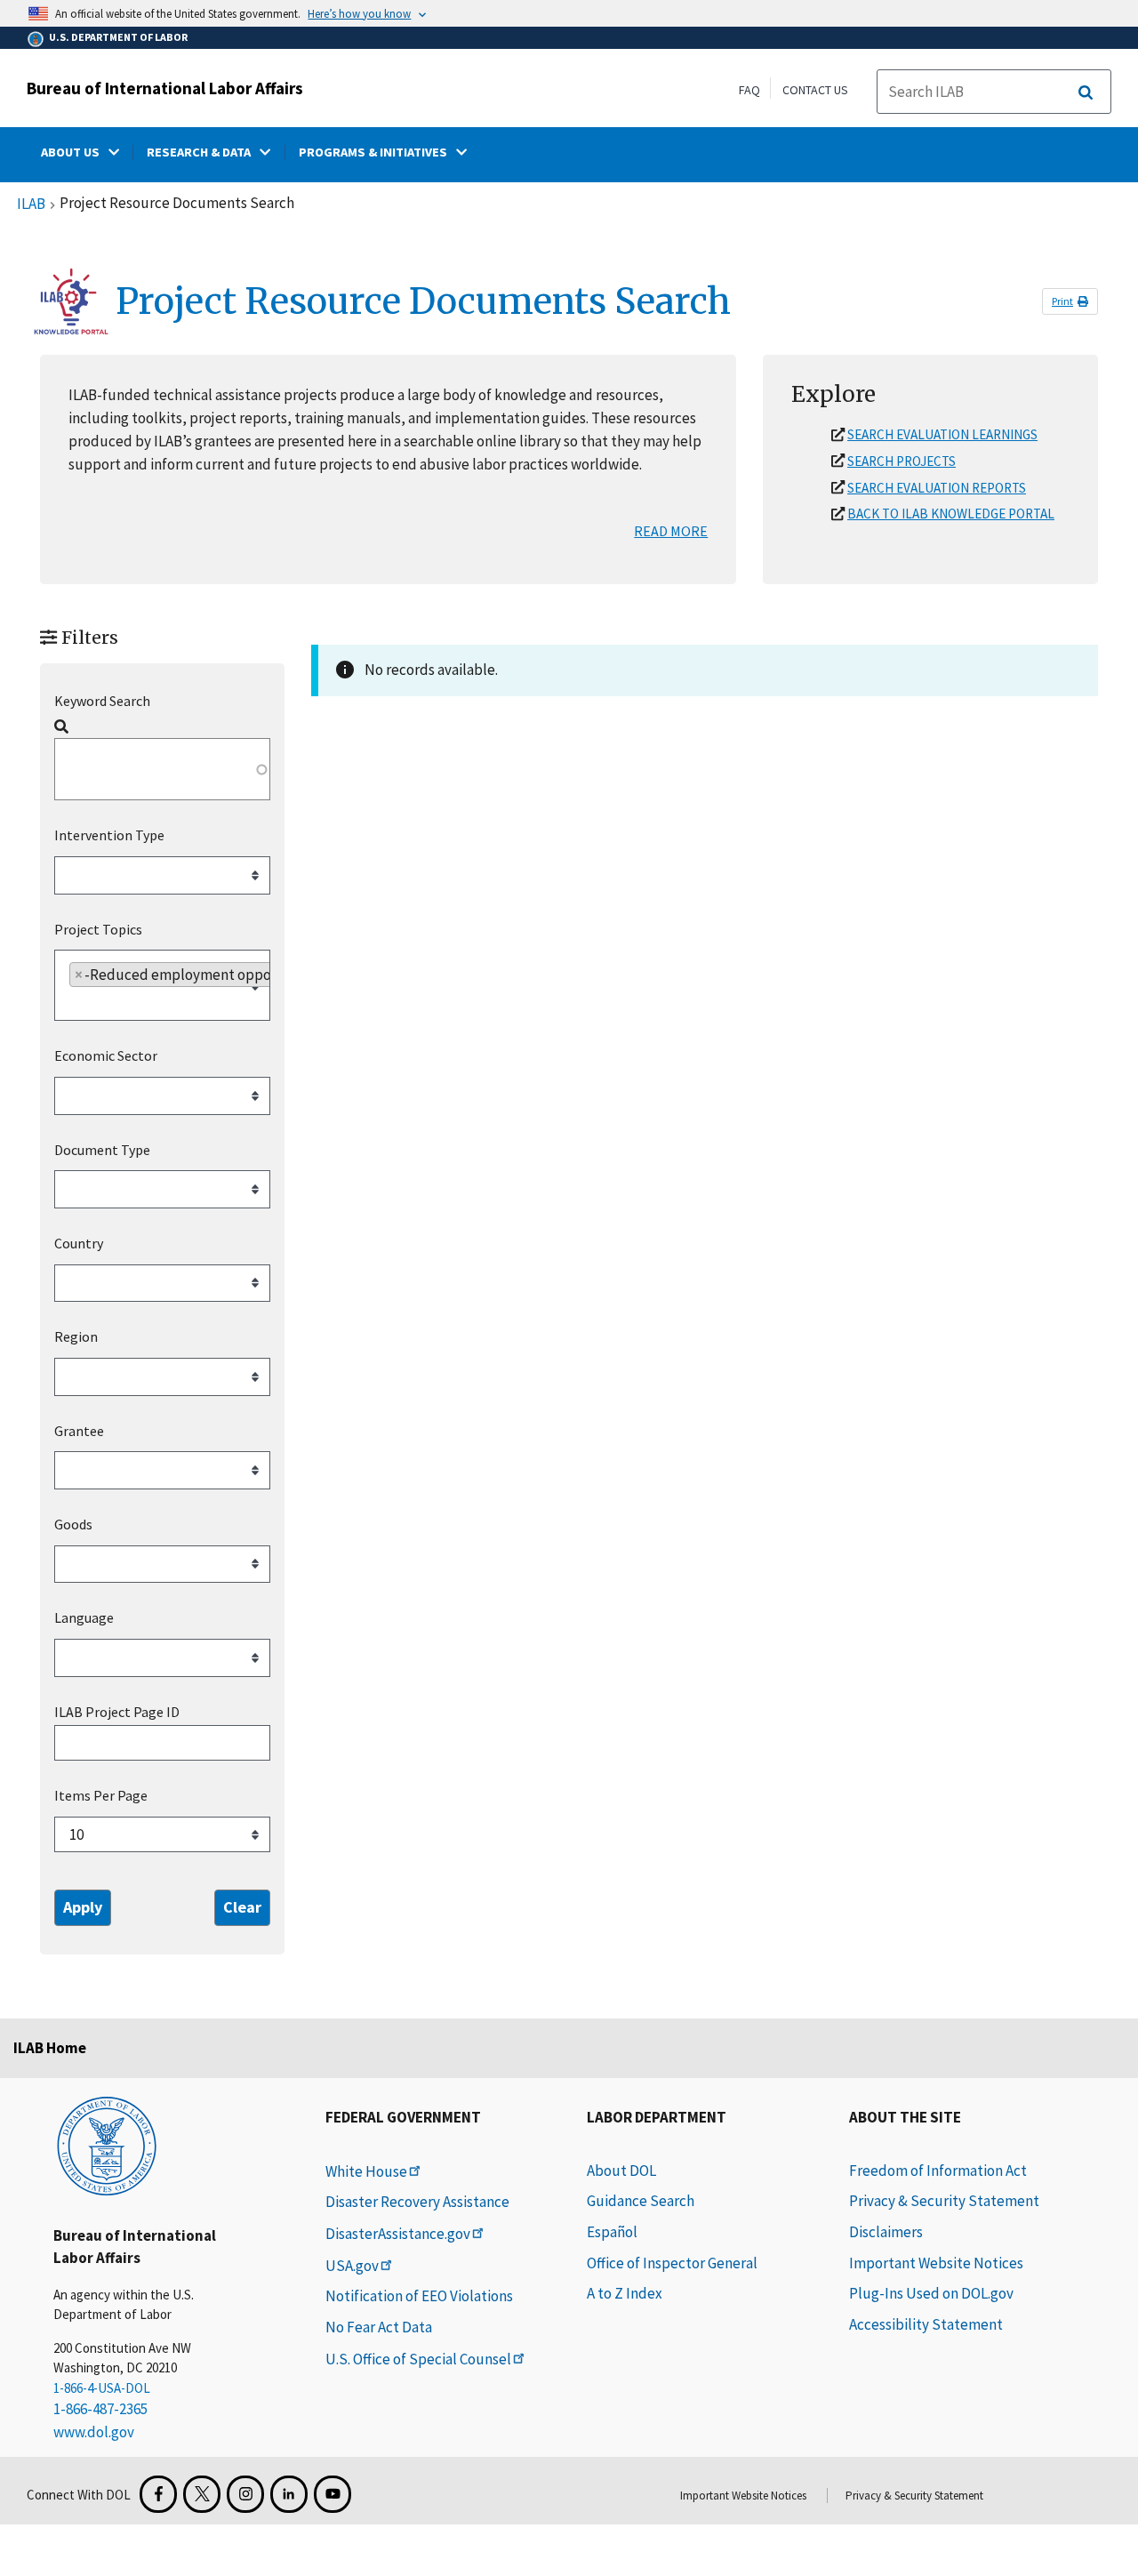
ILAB (31, 205)
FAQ (749, 90)
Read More (671, 531)
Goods (73, 1524)
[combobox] (162, 875)
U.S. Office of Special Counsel (418, 2359)
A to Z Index (625, 2293)
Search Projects (902, 461)
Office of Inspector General (672, 2263)
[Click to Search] (1086, 92)
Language (84, 1617)
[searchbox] (165, 878)
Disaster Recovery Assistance (417, 2202)
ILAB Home (50, 2048)
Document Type (102, 1150)
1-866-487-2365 (100, 2409)
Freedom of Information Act (938, 2171)
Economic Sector (106, 1055)
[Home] (107, 2145)
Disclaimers (886, 2232)
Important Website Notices (936, 2263)
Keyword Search (102, 701)
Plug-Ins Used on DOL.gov (931, 2293)
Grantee (79, 1431)
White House (366, 2171)
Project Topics (98, 929)
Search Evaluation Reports (937, 488)
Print (1062, 301)
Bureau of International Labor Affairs (165, 88)
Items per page (101, 1796)
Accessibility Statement (926, 2324)
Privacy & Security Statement (944, 2201)
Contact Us (815, 90)
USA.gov (352, 2266)
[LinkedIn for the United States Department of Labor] (289, 2494)
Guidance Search (641, 2201)
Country (79, 1243)
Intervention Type (109, 835)
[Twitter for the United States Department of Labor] (202, 2494)
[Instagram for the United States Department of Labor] (245, 2494)
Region (76, 1336)
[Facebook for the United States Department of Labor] (158, 2494)
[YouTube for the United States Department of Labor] (333, 2494)
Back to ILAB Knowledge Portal (951, 514)
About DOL (621, 2171)
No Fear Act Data (379, 2327)
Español (612, 2232)
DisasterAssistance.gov (398, 2234)
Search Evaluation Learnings (942, 434)
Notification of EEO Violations (419, 2296)
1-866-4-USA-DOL (102, 2388)
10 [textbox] (76, 1834)
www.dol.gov (94, 2432)
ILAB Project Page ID (117, 1712)
